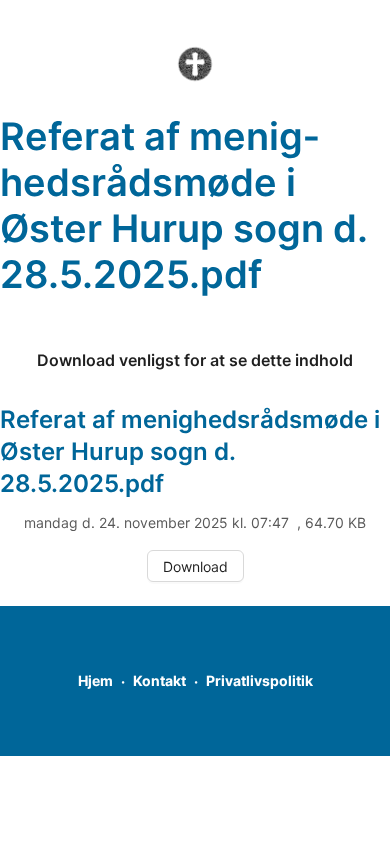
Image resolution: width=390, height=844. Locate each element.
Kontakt (159, 680)
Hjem (95, 680)
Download (195, 566)
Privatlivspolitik (259, 680)
